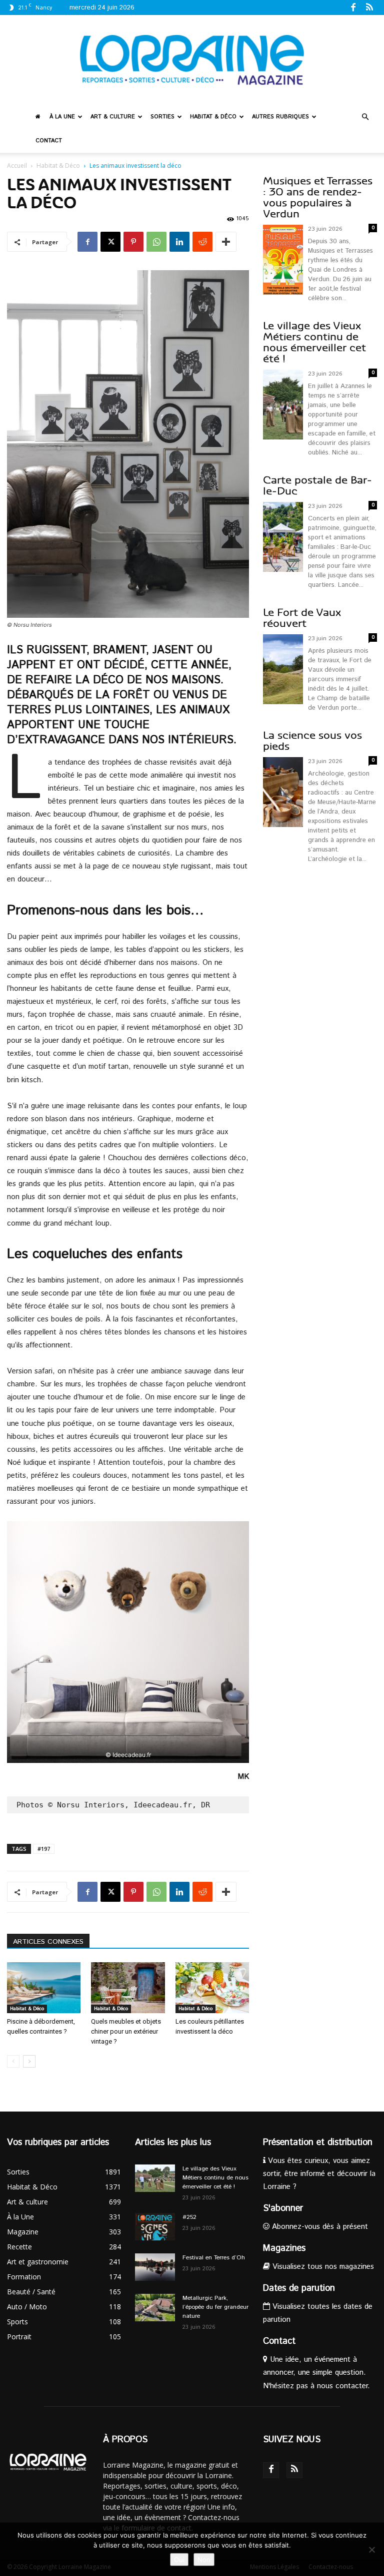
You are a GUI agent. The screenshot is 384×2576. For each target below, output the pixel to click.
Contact (49, 141)
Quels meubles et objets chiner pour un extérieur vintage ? (126, 2031)
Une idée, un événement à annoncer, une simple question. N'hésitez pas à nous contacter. (316, 2372)
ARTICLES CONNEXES (48, 1942)
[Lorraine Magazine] (192, 60)
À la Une (62, 117)
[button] (365, 117)
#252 (189, 2217)
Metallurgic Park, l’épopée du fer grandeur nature (215, 2307)
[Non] (371, 2550)
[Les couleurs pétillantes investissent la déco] (212, 1987)
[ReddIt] (202, 242)
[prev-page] (13, 2061)
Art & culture (113, 117)
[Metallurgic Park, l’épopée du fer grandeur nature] (155, 2308)
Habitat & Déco (213, 117)
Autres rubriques (280, 117)
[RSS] (369, 7)
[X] (110, 242)
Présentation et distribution (318, 2143)
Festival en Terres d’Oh (214, 2258)
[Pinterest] (133, 242)
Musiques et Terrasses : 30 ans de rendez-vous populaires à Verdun (318, 198)
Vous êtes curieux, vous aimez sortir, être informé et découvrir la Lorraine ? (319, 2174)
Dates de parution (299, 2288)
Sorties (162, 117)
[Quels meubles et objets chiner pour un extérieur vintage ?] (128, 1987)
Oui (179, 2560)
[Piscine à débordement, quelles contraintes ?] (44, 1987)
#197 (44, 1849)
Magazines (284, 2248)
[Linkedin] (179, 242)
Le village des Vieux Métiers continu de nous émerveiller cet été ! (314, 342)
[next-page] (29, 2061)
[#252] (155, 2227)
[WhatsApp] (156, 242)
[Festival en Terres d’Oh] (155, 2267)
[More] (226, 242)
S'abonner (283, 2208)
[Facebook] (353, 7)
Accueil (17, 166)
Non (204, 2560)
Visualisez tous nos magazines (322, 2267)
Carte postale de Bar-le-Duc (317, 486)
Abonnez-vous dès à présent (319, 2227)
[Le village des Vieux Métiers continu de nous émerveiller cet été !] (155, 2178)
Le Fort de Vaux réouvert (302, 618)
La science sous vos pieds (312, 741)
